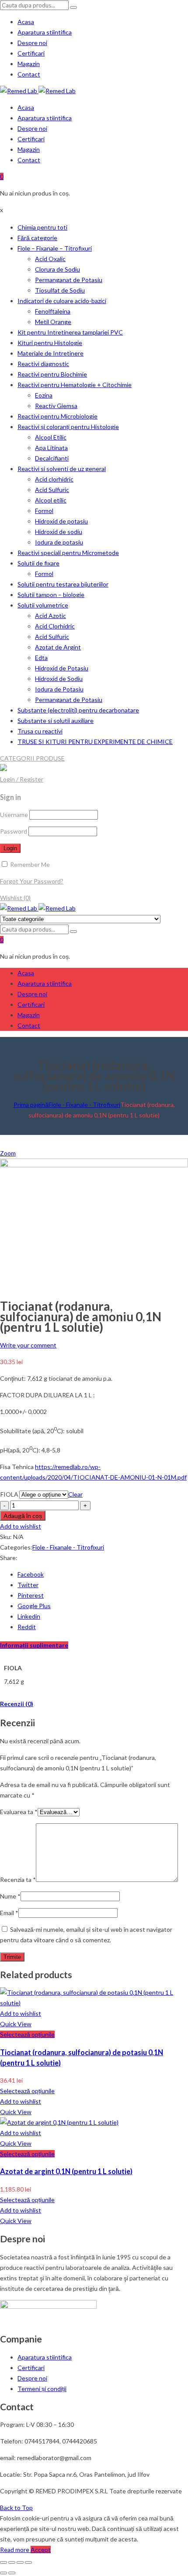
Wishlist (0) (15, 898)
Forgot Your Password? (32, 881)
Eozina (44, 395)
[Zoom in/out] (28, 2562)
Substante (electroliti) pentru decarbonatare (78, 710)
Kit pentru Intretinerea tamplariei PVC (70, 332)
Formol (44, 511)
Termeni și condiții (42, 2389)
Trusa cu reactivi (40, 731)
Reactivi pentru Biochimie (52, 374)
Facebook (31, 1574)
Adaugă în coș (23, 1516)
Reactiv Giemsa (56, 406)
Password (14, 831)
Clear (75, 1494)
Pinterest (31, 1595)
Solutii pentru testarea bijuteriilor (63, 584)
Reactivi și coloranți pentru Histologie (68, 427)
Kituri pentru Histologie (50, 343)
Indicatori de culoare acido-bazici (62, 301)
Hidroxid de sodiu (59, 532)
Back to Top (16, 2508)
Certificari (31, 53)
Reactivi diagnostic (43, 364)
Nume (10, 1896)
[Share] (12, 2562)
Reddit (27, 1627)
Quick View (16, 2024)
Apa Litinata (51, 448)
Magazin (29, 64)
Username (14, 815)
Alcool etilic (51, 500)
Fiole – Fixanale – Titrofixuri (55, 248)
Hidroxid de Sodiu (59, 679)
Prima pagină (31, 1105)
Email (9, 1913)
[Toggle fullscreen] (20, 2562)
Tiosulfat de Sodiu (60, 290)
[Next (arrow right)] (12, 2573)
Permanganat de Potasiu (69, 280)
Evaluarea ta (19, 1812)
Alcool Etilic (51, 437)
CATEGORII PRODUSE (32, 758)
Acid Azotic (50, 616)
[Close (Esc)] (3, 2562)
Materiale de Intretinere (50, 353)
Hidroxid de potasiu (61, 521)
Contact (29, 74)
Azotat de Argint (58, 647)
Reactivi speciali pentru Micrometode (68, 553)
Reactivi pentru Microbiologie (57, 416)
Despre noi (32, 43)
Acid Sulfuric (52, 490)
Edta (41, 658)
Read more (15, 2550)
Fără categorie (37, 238)
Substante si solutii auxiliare (56, 721)
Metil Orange (53, 322)
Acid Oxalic (50, 259)
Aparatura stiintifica (45, 32)
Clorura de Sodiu (57, 269)
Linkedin (29, 1616)
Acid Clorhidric (55, 626)
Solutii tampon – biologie (51, 595)
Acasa (26, 22)
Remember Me (29, 864)
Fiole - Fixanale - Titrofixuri (84, 1105)
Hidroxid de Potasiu (62, 668)
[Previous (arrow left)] (3, 2573)
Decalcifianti (52, 458)
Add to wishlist (21, 1526)
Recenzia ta (18, 1880)
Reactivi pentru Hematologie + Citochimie (75, 385)
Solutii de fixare (38, 563)
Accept (41, 2550)
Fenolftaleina (53, 311)
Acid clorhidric (54, 479)
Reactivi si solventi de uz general (62, 469)
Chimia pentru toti (42, 227)
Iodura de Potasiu (59, 689)
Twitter (28, 1585)
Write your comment (28, 1345)
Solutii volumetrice (43, 605)
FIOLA (9, 1494)
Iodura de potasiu (59, 542)
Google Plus (34, 1606)
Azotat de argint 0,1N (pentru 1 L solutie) (66, 2171)
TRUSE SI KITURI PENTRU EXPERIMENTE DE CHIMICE (95, 742)
